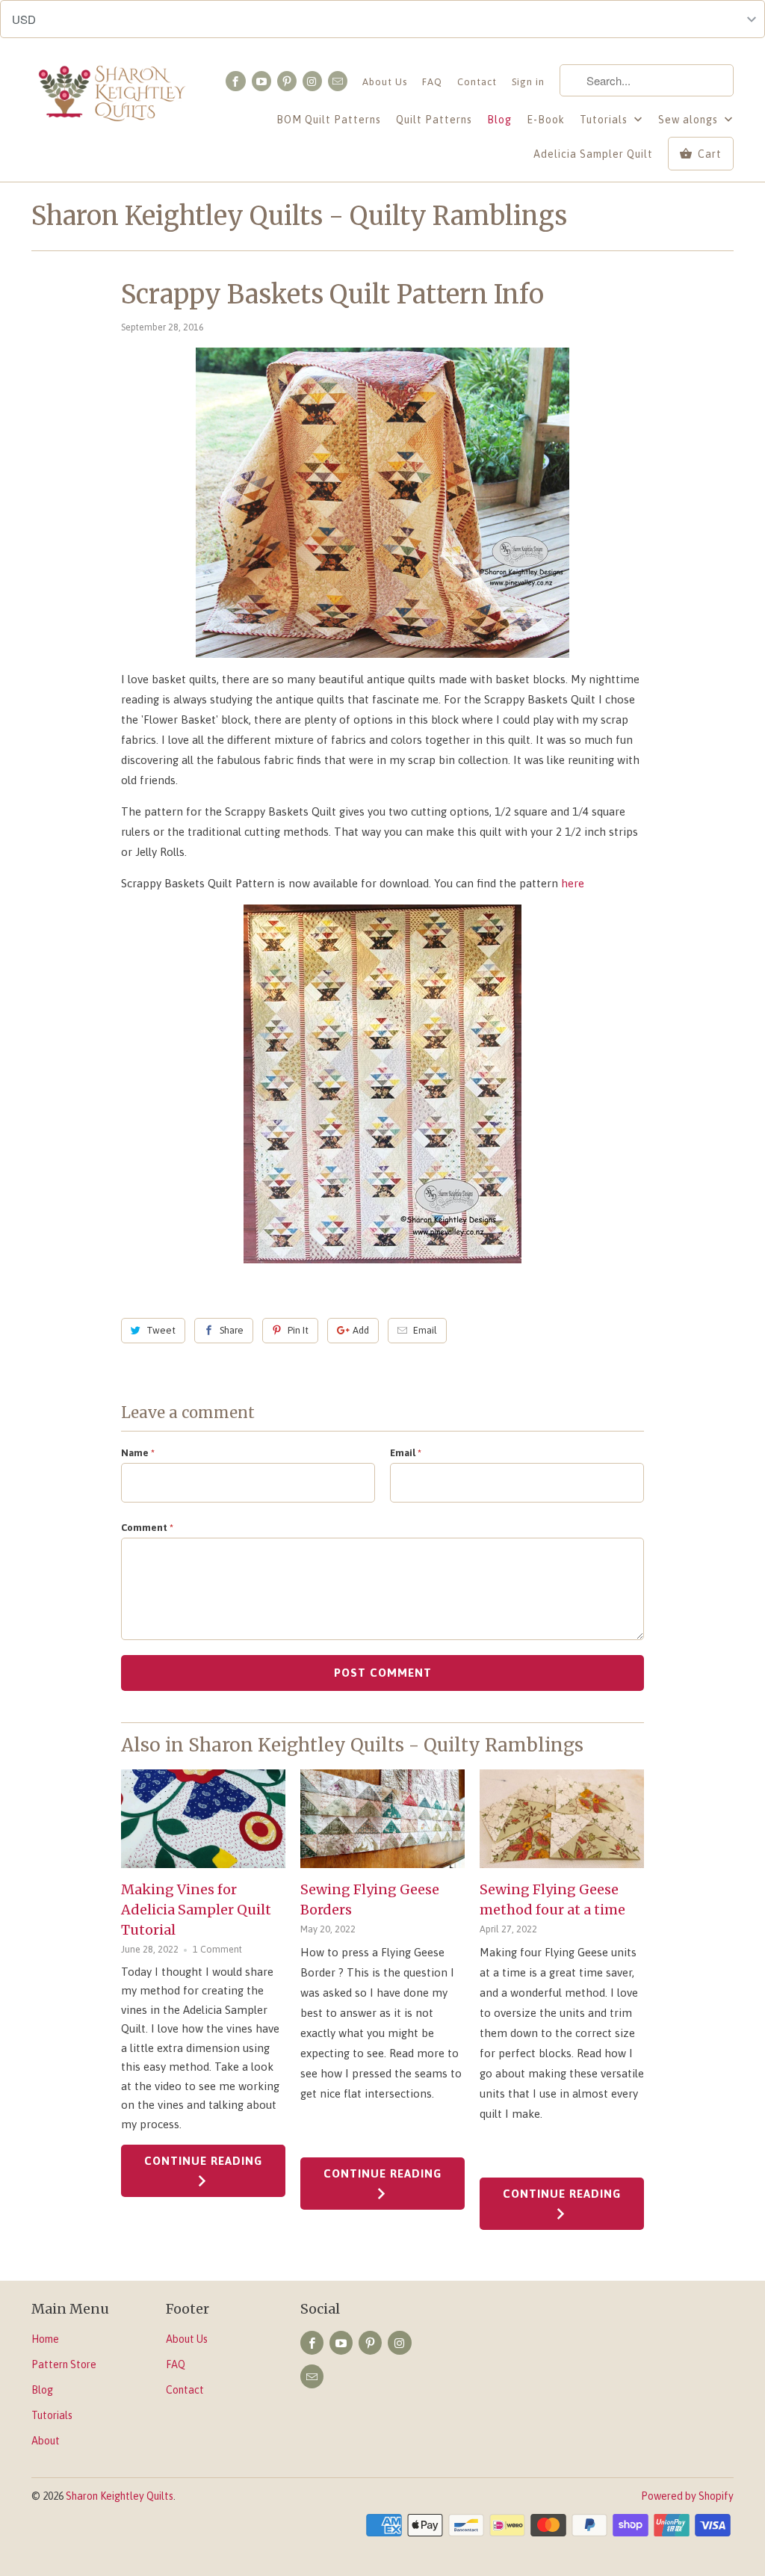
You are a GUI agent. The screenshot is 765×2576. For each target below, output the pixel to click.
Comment (147, 1528)
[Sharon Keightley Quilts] (114, 102)
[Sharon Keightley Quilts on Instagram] (312, 81)
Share (232, 1330)
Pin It (298, 1330)
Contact (477, 82)
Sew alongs (690, 120)
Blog (499, 120)
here (573, 883)
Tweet (161, 1330)
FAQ (432, 82)
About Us (385, 82)
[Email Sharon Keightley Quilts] (338, 81)
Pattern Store (64, 2364)
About (46, 2441)
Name (138, 1453)
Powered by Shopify (687, 2496)
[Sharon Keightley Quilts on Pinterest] (287, 81)
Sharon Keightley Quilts (120, 2496)
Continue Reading (203, 2161)
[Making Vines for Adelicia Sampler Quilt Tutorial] (203, 1819)
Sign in (528, 82)
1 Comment (217, 1949)
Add (361, 1330)
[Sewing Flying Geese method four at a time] (562, 1819)
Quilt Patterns (434, 120)
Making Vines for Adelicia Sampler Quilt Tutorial (196, 1910)
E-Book (546, 120)
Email (425, 1330)
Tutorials (605, 120)
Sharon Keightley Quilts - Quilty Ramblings (299, 216)
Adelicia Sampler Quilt (593, 154)
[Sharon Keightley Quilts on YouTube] (261, 81)
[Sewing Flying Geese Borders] (382, 1819)
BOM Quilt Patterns (329, 120)
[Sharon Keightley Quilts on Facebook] (235, 81)
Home (45, 2339)
